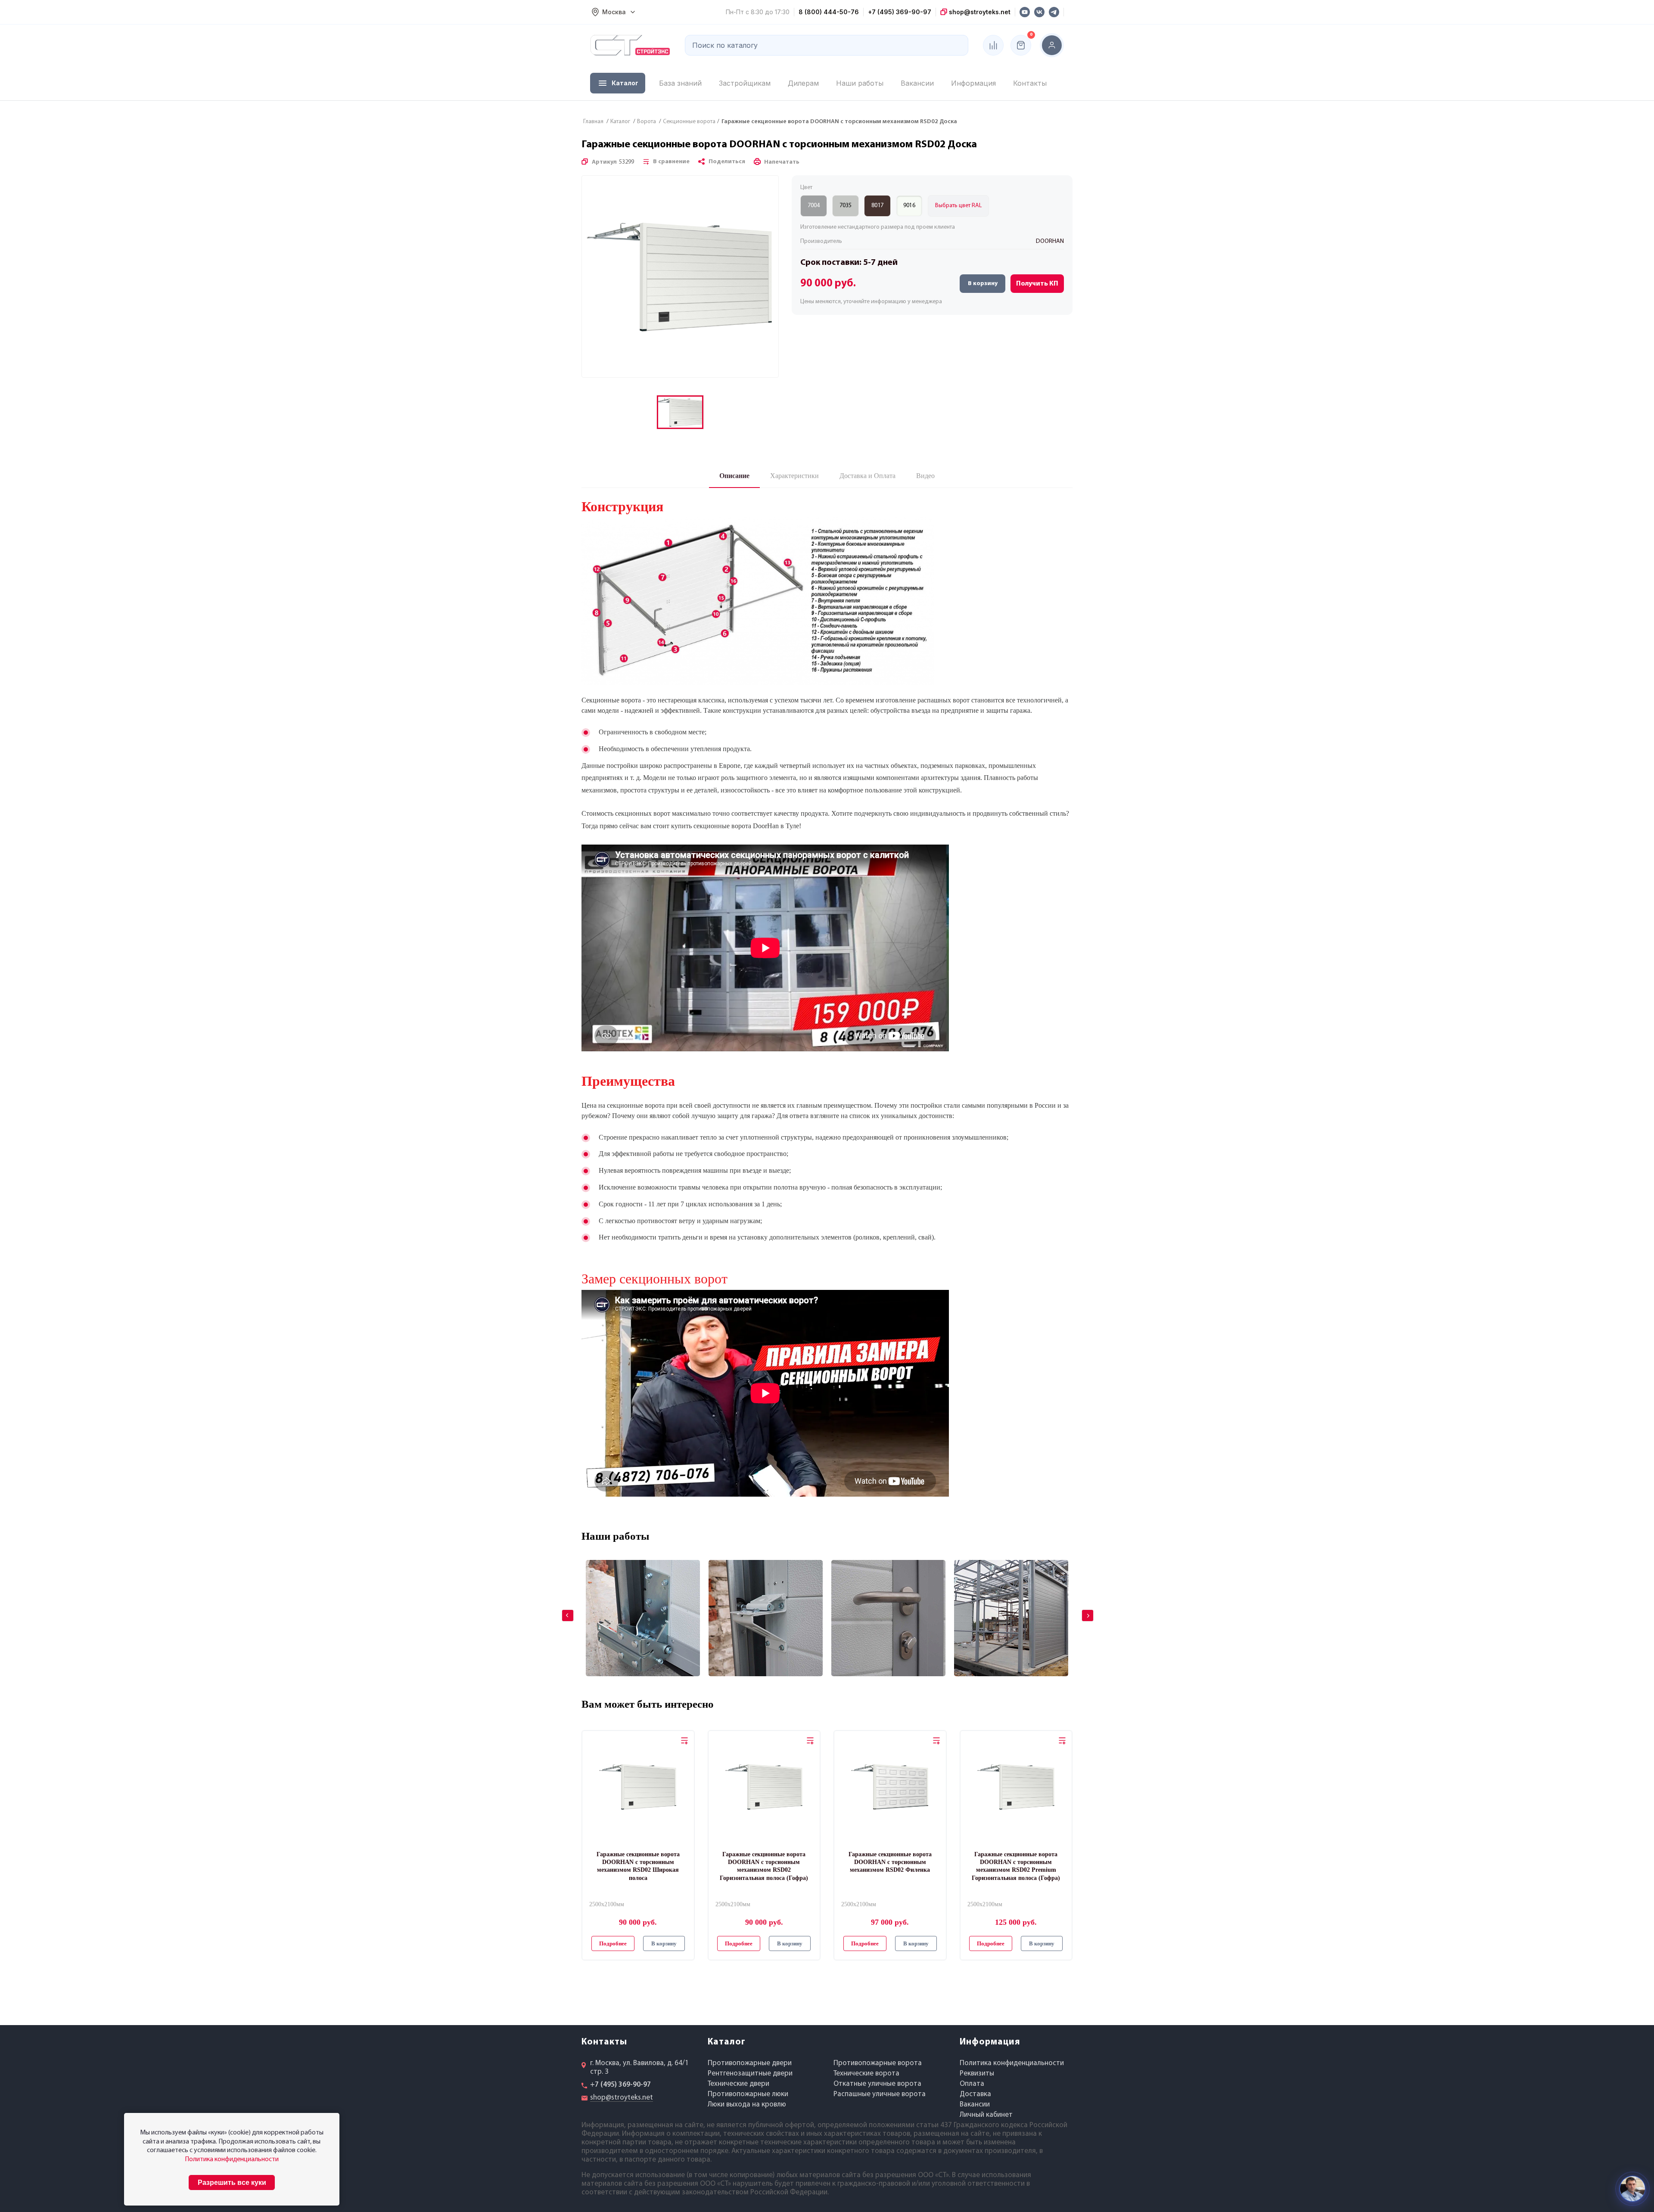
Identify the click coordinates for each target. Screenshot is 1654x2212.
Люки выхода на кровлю (747, 2105)
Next (1082, 1609)
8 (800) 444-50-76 (829, 12)
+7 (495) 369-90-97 (900, 12)
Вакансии (917, 83)
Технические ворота (866, 2074)
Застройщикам (745, 83)
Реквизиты (977, 2074)
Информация (973, 83)
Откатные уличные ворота (877, 2084)
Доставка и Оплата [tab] (867, 476)
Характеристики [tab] (794, 476)
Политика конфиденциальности (1012, 2063)
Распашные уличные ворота (880, 2094)
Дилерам (803, 83)
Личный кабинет (986, 2115)
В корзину (983, 284)
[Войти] (1052, 45)
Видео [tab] (925, 476)
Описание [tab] (734, 476)
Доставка (975, 2094)
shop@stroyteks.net (979, 12)
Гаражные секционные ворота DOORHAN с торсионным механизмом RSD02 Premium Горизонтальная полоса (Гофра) (1016, 1866)
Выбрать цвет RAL (958, 206)
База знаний (680, 83)
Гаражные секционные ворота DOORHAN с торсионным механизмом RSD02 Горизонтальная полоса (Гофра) (764, 1866)
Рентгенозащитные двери (750, 2074)
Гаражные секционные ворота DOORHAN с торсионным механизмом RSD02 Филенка (890, 1862)
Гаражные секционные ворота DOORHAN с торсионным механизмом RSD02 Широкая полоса (638, 1866)
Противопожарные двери (750, 2063)
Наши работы (860, 83)
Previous (562, 1609)
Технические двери (738, 2084)
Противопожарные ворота (878, 2063)
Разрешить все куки (232, 2182)
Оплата (972, 2084)
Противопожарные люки (748, 2094)
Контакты (1030, 83)
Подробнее (613, 1943)
